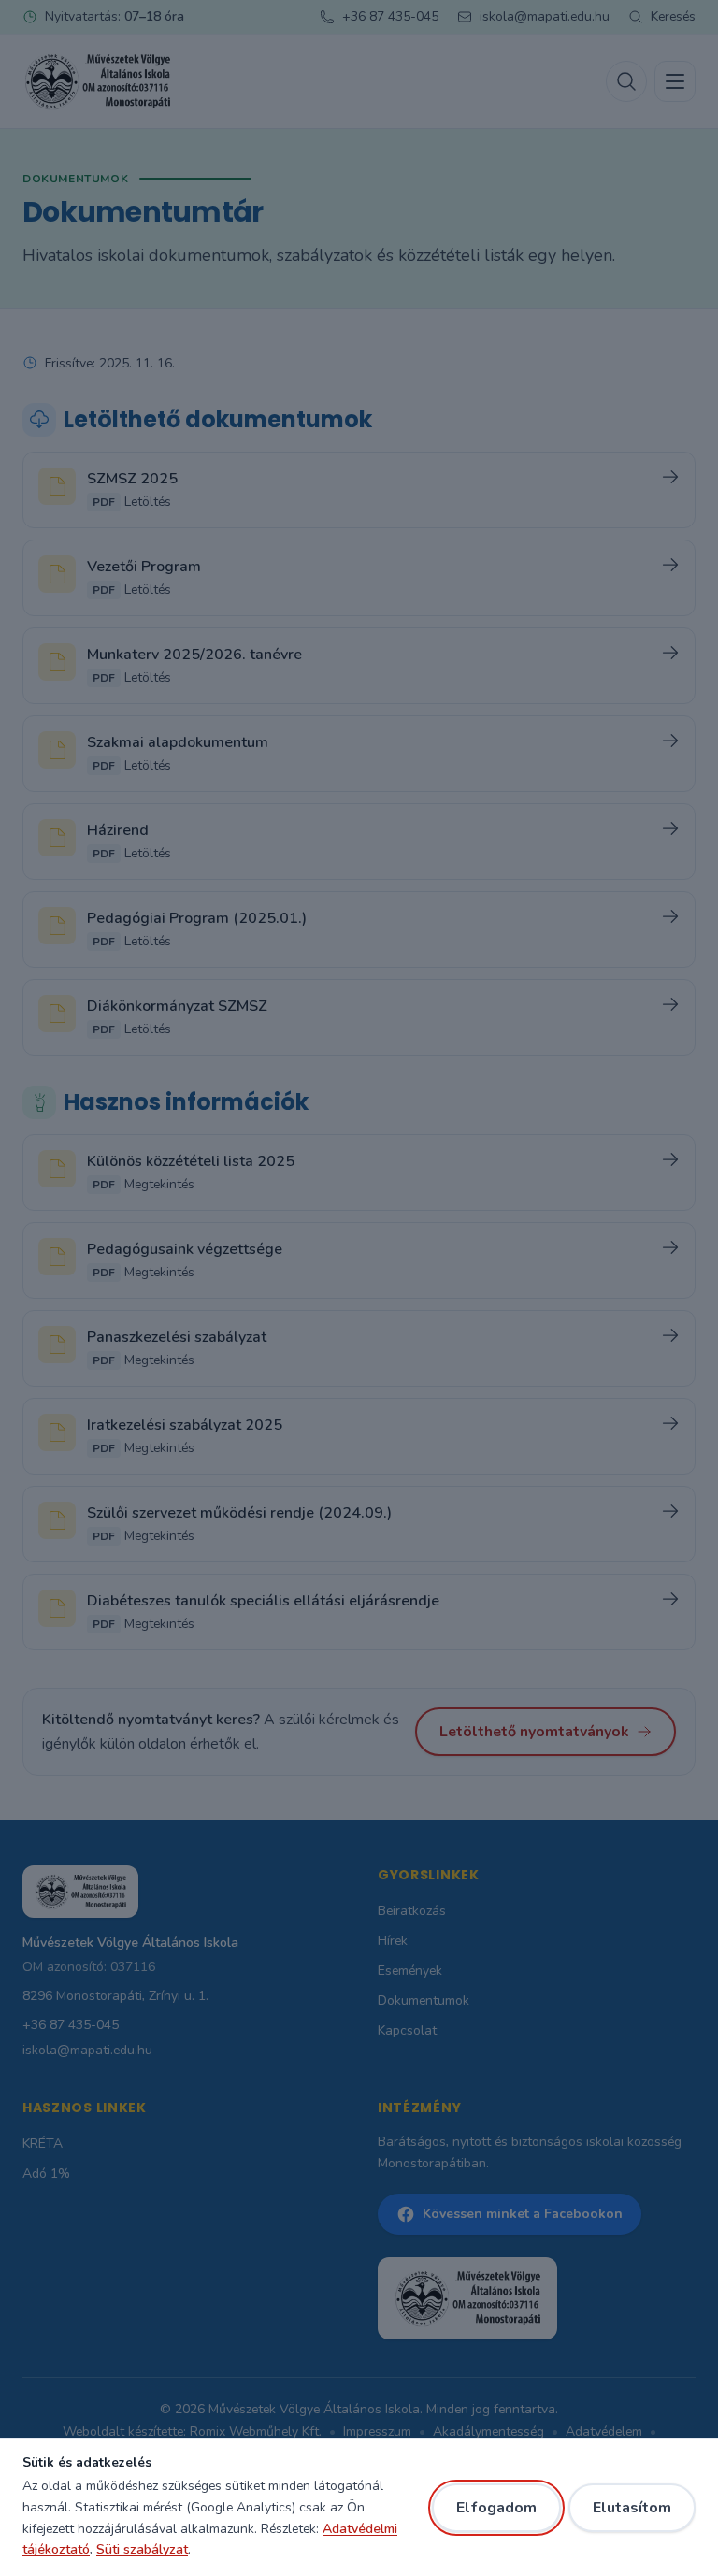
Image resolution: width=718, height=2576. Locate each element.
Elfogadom (496, 2508)
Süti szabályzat (142, 2549)
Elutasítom (632, 2508)
